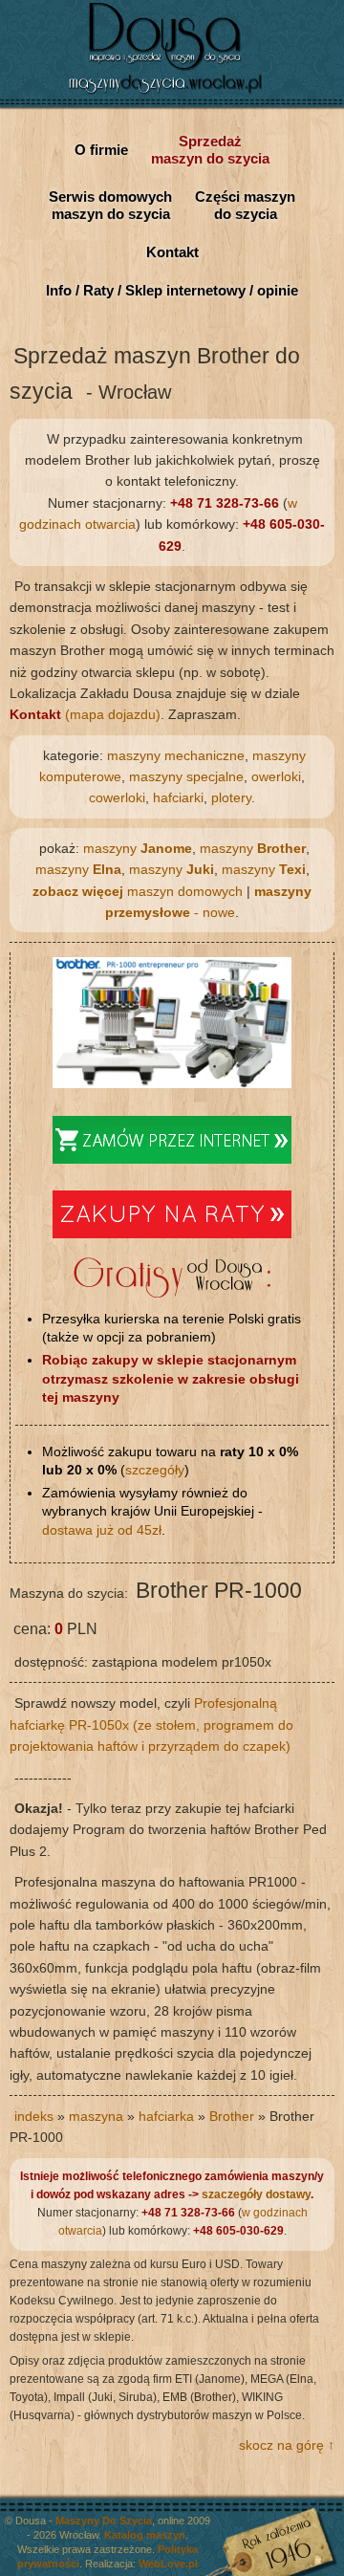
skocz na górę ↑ (287, 2445)
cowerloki (117, 797)
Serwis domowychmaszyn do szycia (110, 205)
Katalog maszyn (145, 2535)
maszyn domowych (138, 891)
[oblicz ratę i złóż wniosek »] (172, 1233)
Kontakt (172, 252)
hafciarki (178, 797)
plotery (231, 797)
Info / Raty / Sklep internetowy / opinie (172, 290)
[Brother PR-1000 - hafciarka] (172, 1083)
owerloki (276, 776)
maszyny (138, 848)
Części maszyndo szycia (245, 205)
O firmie (101, 150)
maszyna (96, 2116)
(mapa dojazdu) (85, 714)
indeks (34, 2116)
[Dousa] (172, 96)
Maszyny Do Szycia (104, 2521)
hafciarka (166, 2116)
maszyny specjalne (186, 776)
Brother (232, 2116)
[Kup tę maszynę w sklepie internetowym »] (172, 1159)
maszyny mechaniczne (176, 755)
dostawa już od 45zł (102, 1530)
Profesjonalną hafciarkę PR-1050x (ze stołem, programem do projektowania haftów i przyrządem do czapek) (151, 1725)
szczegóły (155, 1470)
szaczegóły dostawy (256, 2194)
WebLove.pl (168, 2564)
